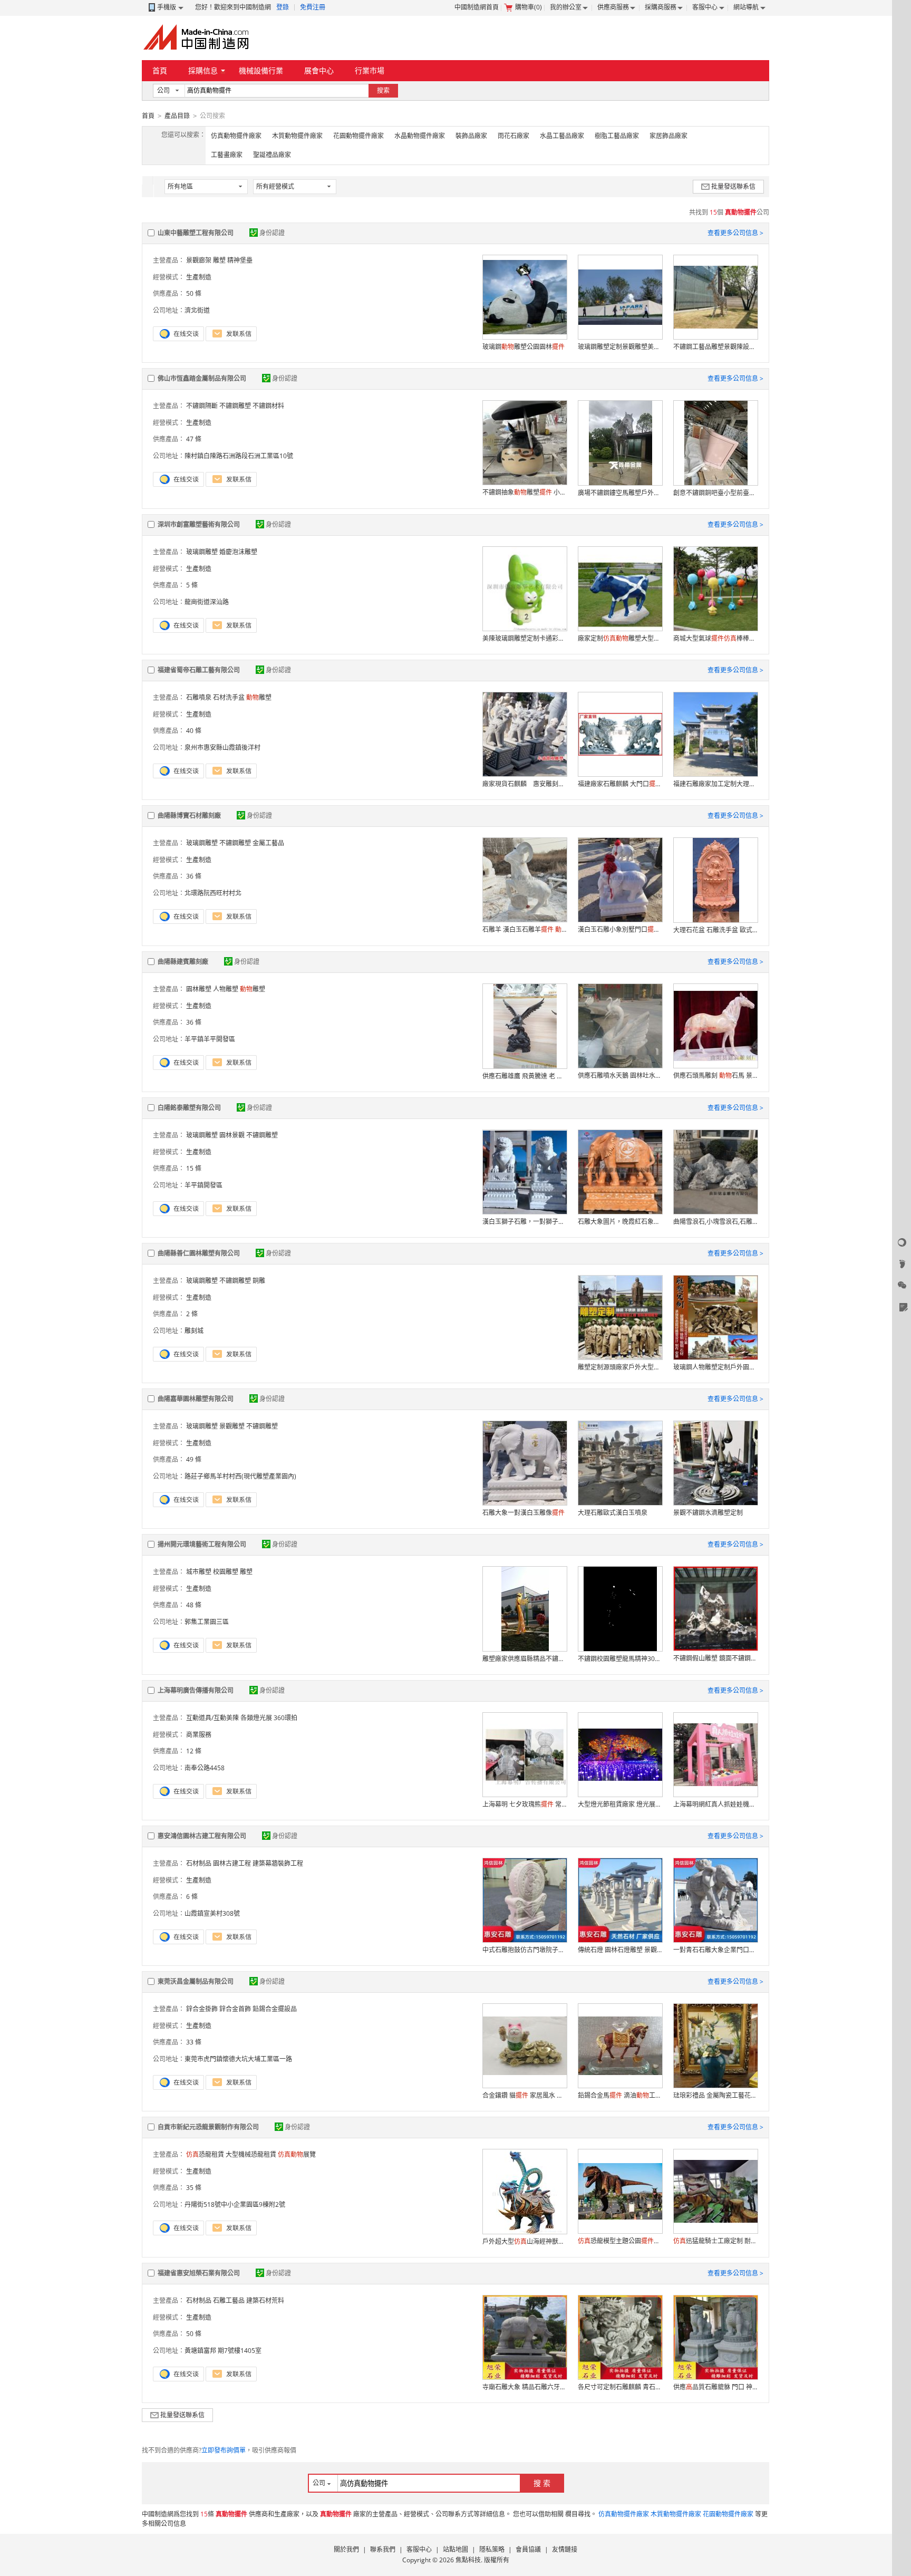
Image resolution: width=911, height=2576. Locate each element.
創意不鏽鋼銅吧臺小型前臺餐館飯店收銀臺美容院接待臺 (715, 493)
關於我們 (346, 2549)
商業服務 (199, 1735)
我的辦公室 (566, 7)
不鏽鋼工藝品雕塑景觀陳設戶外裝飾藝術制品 (715, 347)
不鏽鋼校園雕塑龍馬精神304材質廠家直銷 (620, 1659)
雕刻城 (194, 1331)
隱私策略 (492, 2549)
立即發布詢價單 (224, 2450)
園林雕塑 (199, 989)
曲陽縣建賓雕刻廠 (183, 962)
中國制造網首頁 (477, 7)
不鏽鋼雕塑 (235, 406)
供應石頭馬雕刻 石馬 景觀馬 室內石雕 (715, 1075)
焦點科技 (468, 2560)
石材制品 (199, 1863)
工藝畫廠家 (227, 155)
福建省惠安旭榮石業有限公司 (199, 2273)
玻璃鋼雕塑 (202, 552)
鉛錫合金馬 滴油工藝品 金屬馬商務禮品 (620, 2095)
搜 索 (542, 2483)
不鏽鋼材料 (268, 406)
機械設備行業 (261, 70)
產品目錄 (177, 116)
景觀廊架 (199, 260)
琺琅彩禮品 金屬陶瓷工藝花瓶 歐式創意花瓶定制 (715, 2095)
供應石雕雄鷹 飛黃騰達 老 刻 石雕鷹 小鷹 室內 (525, 1076)
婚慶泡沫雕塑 (238, 552)
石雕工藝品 (229, 2300)
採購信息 (203, 70)
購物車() (529, 7)
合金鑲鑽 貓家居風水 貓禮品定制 (525, 2095)
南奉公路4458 (205, 1768)
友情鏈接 (565, 2549)
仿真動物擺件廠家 (236, 136)
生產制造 (199, 277)
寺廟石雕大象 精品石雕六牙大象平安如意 (525, 2387)
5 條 (192, 585)
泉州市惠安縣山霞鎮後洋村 (222, 747)
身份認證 (272, 233)
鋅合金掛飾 (202, 2009)
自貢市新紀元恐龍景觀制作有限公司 (208, 2127)
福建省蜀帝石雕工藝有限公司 (199, 670)
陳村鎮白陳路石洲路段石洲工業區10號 (239, 456)
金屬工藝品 (268, 843)
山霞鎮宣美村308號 (212, 1913)
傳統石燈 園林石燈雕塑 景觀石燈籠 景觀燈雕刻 (620, 1950)
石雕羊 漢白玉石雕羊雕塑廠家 (525, 929)
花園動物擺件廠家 (358, 136)
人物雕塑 (226, 989)
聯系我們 (383, 2549)
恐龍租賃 (205, 2154)
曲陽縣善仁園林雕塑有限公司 (199, 1253)
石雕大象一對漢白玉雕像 (524, 1513)
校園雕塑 (226, 1572)
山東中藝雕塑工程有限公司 (196, 233)
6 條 (192, 1897)
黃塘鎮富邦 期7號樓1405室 (223, 2351)
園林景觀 (232, 1135)
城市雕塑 (199, 1572)
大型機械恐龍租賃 (251, 2154)
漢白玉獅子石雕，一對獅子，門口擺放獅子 (525, 1222)
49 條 (194, 1459)
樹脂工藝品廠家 (617, 136)
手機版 (167, 7)
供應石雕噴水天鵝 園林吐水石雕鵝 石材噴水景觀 (620, 1075)
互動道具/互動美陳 (212, 1718)
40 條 (194, 731)
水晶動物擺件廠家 (420, 136)
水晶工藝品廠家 (562, 136)
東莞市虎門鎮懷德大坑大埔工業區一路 (238, 2059)
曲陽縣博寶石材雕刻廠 (189, 816)
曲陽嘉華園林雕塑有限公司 (196, 1399)
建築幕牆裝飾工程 (278, 1863)
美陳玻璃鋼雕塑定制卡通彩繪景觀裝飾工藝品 (525, 638)
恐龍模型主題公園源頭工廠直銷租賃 (620, 2241)
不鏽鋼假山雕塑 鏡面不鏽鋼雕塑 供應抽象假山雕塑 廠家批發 (715, 1658)
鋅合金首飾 (235, 2009)
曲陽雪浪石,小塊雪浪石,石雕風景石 (715, 1222)
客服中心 (705, 7)
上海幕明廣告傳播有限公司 (196, 1690)
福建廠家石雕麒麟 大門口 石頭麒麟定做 (620, 784)
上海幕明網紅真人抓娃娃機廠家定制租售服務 (715, 1804)
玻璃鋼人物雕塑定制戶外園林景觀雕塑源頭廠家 (715, 1367)
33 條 (194, 2042)
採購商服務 (661, 7)
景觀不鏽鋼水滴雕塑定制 (708, 1513)
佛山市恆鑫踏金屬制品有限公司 (202, 378)
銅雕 (259, 1281)
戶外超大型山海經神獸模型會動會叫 (525, 2241)
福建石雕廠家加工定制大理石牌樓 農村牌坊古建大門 (715, 784)
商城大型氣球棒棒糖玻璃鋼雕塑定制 (715, 638)
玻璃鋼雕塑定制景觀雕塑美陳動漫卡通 (620, 347)
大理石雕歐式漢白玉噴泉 (613, 1513)
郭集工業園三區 (207, 1622)
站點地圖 (455, 2549)
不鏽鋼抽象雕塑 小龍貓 (525, 492)
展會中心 (319, 70)
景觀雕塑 (232, 1426)
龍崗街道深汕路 (207, 602)
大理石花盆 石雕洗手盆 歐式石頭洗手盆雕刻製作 (715, 930)
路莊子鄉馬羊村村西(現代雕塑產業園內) (240, 1476)
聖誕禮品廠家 (272, 155)
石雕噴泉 (199, 697)
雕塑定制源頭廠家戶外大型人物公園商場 (620, 1367)
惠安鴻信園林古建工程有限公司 (202, 1836)
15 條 (194, 1168)
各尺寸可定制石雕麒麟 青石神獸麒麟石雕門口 (620, 2387)
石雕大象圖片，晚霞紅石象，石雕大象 (620, 1222)
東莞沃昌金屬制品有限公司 (196, 1981)
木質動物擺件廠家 (297, 136)
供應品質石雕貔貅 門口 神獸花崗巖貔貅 (715, 2387)
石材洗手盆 (229, 697)
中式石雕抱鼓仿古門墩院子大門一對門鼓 (525, 1950)
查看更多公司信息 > (735, 233)
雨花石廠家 (513, 136)
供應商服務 (613, 7)
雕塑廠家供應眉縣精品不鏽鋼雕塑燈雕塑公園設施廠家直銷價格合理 (525, 1659)
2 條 (192, 1314)
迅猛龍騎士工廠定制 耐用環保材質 (715, 2241)
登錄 (283, 7)
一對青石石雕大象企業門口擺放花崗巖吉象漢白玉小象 (715, 1950)
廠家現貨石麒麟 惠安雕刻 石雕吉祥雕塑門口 (525, 784)
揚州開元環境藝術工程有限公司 (202, 1544)
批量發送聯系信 (733, 186)
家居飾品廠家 (668, 136)
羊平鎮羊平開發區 (210, 1039)
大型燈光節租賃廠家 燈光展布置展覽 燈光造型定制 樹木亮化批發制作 (620, 1804)
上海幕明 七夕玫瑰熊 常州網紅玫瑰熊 (525, 1804)
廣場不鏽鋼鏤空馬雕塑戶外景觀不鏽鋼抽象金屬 (620, 493)
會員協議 (528, 2549)
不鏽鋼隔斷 (202, 406)
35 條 (194, 2188)
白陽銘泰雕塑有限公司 (189, 1108)
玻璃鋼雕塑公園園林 (524, 347)
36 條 (194, 876)
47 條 (194, 439)
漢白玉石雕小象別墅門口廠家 (620, 929)
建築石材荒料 (265, 2300)
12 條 (194, 1751)
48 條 (194, 1605)
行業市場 (370, 70)
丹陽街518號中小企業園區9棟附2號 (235, 2204)
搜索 (383, 90)
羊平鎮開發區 (203, 1185)
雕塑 (259, 697)
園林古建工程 (232, 1863)
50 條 (194, 293)
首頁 (160, 70)
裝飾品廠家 (471, 136)
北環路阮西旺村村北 (213, 893)
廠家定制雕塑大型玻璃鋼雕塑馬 (620, 638)
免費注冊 (313, 7)
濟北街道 (197, 310)
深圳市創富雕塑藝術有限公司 (199, 524)
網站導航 (746, 7)
